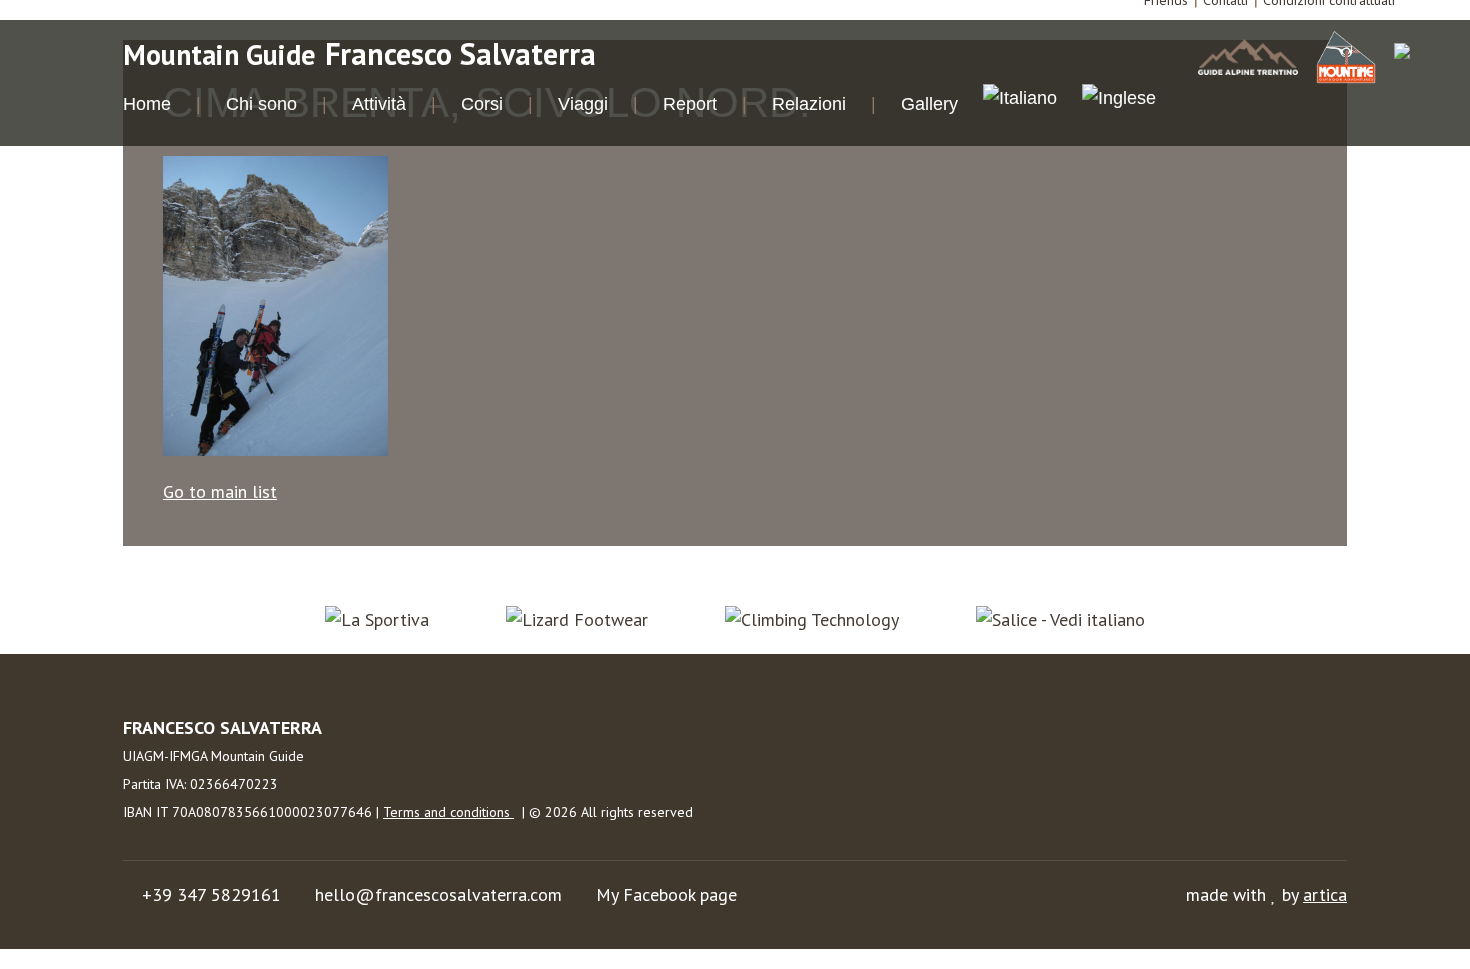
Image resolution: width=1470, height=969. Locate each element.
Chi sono (261, 104)
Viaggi (583, 104)
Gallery (929, 104)
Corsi (482, 104)
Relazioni (809, 104)
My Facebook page (666, 894)
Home (147, 104)
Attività (379, 104)
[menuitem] (1020, 101)
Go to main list (220, 491)
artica (1325, 894)
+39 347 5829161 (211, 894)
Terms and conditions (448, 812)
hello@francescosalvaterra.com (438, 894)
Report (690, 104)
